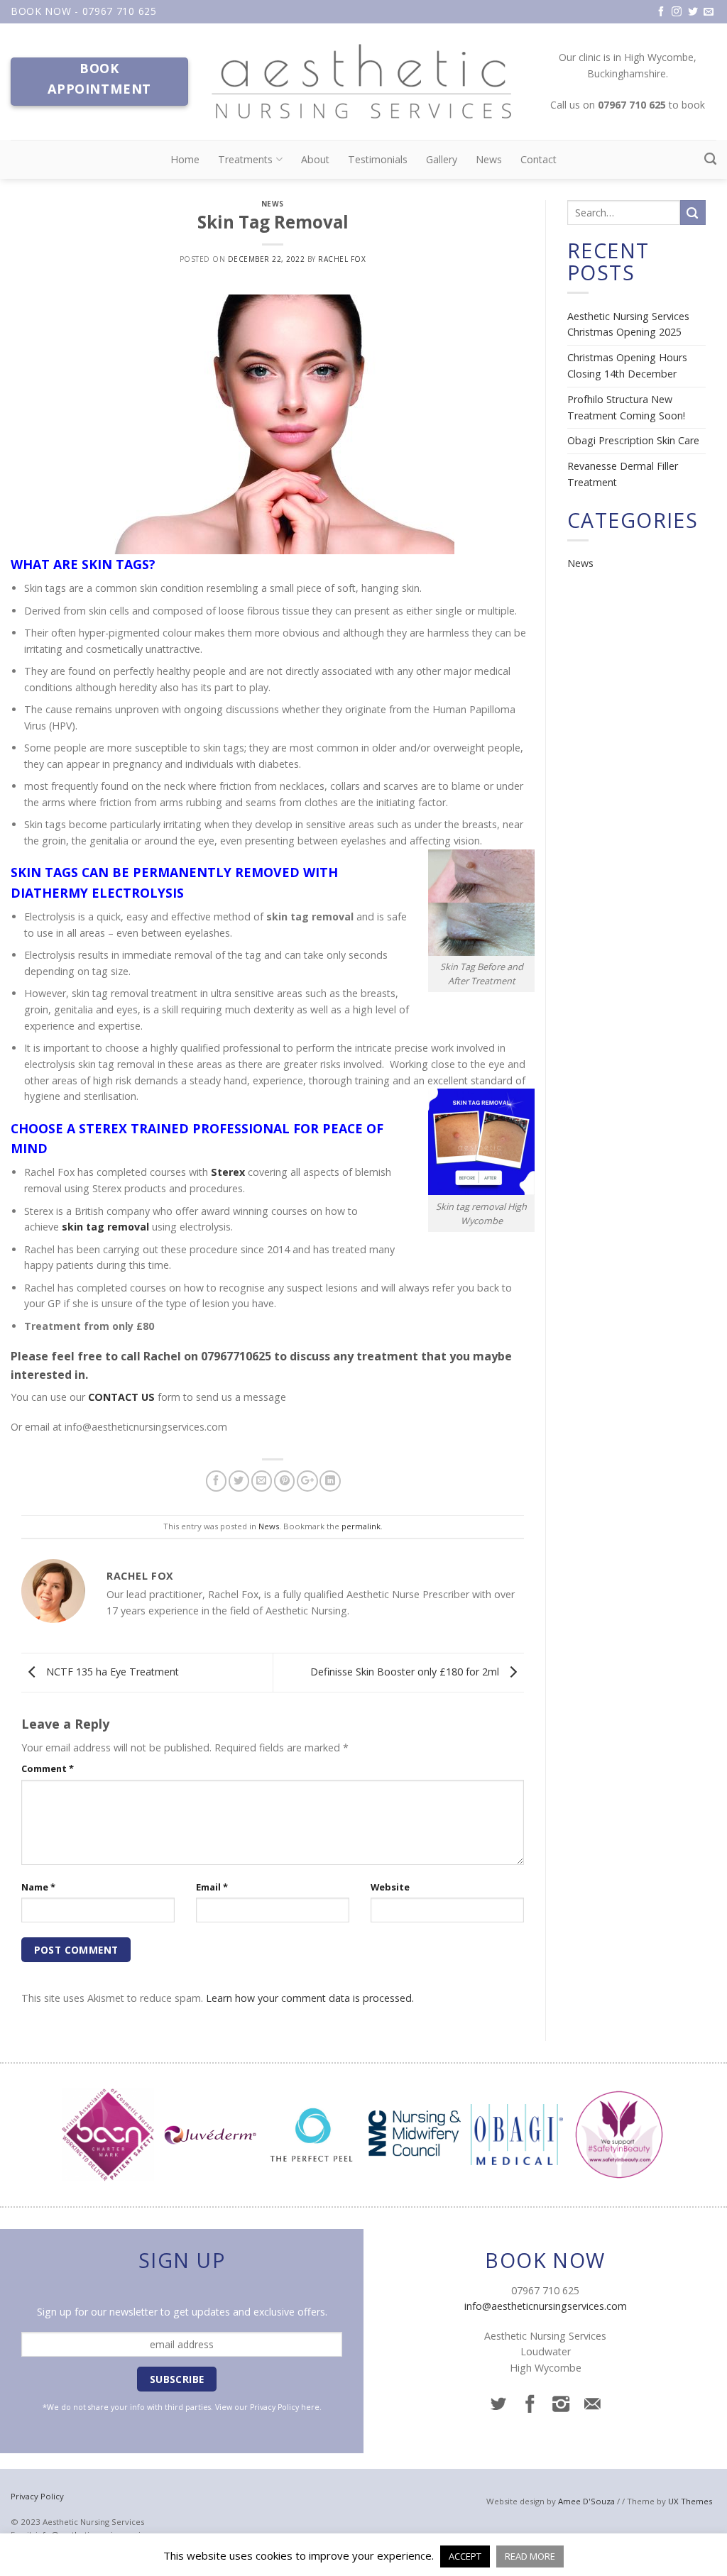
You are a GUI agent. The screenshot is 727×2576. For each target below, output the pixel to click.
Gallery (442, 159)
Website (390, 1887)
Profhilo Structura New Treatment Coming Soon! (626, 407)
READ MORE (530, 2556)
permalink (361, 1526)
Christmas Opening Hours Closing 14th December (627, 365)
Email (212, 1887)
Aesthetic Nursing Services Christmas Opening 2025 (628, 324)
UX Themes (690, 2501)
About (315, 159)
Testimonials (378, 159)
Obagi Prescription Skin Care (633, 440)
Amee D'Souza (586, 2501)
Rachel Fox (342, 259)
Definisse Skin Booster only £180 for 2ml (406, 1672)
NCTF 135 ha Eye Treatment (111, 1672)
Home (185, 159)
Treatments (245, 159)
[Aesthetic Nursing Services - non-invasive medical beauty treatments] (364, 82)
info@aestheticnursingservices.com (546, 2306)
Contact (539, 159)
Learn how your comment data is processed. (310, 1998)
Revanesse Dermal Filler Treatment (623, 474)
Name (38, 1887)
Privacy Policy (274, 2407)
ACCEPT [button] (465, 2556)
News (489, 159)
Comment (48, 1768)
